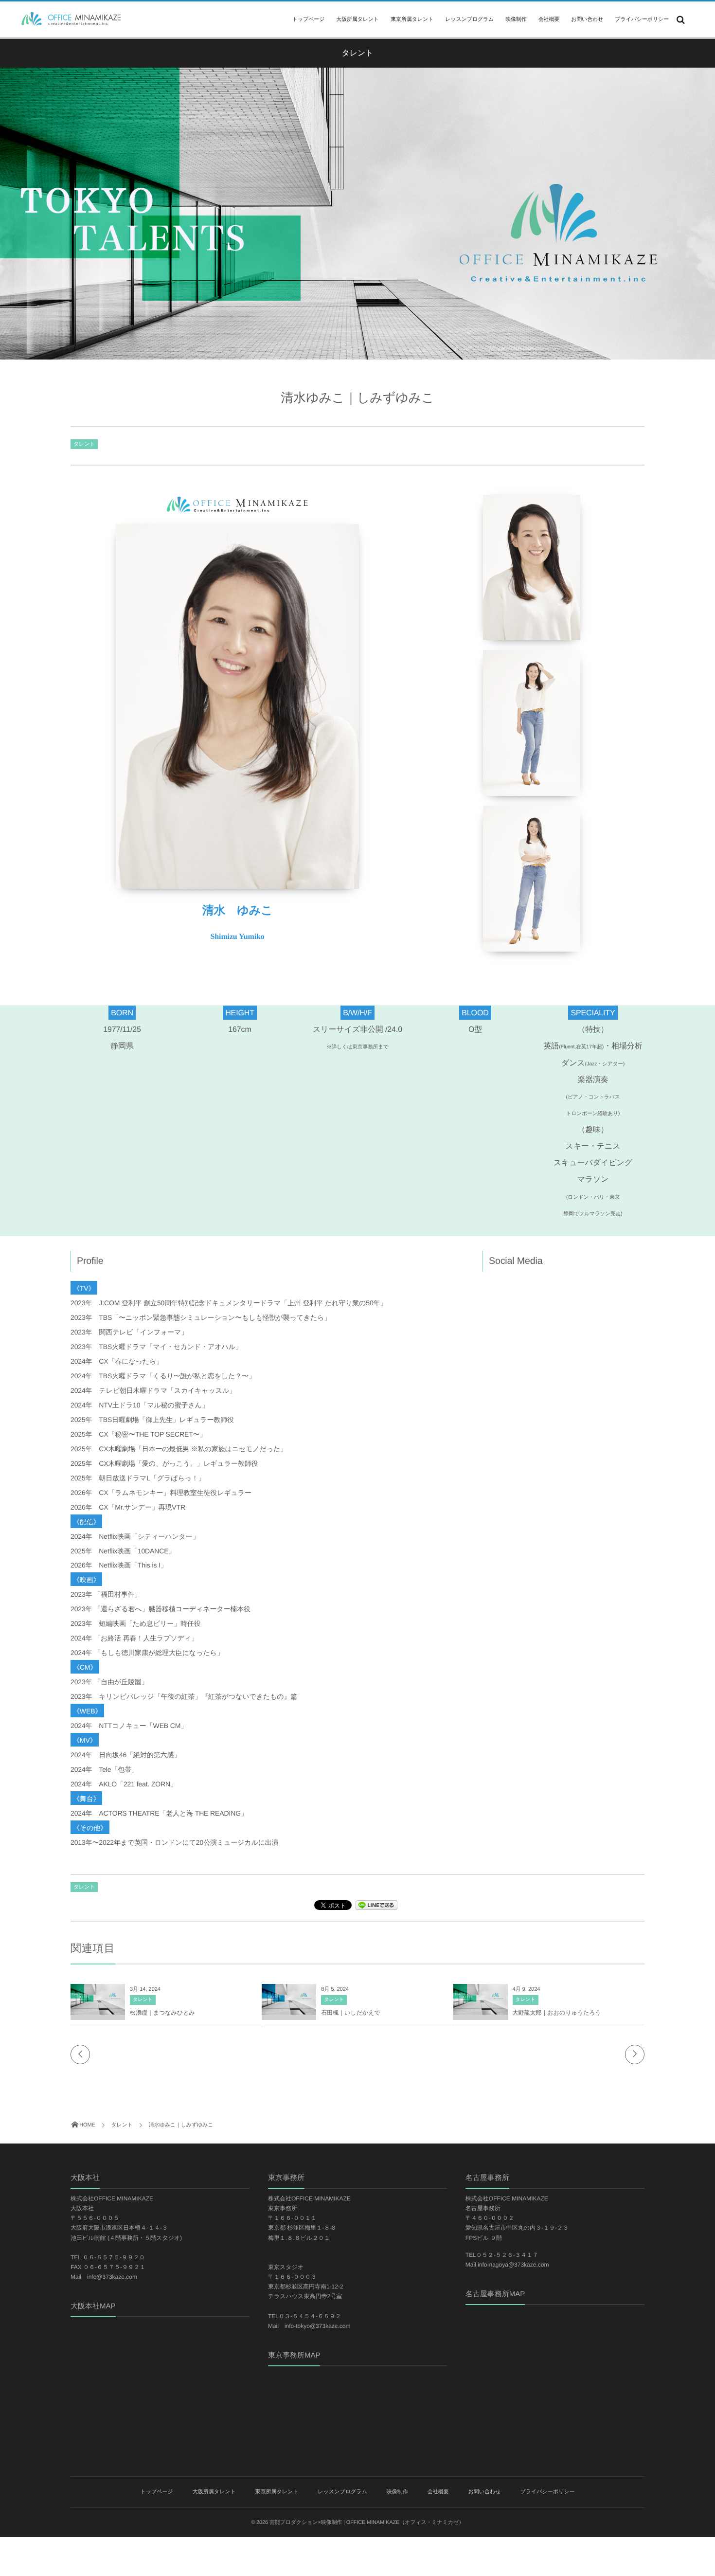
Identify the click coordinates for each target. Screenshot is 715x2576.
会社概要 (549, 19)
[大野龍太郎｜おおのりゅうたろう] (481, 2010)
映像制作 (516, 19)
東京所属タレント (412, 19)
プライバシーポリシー (642, 19)
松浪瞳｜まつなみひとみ (162, 2013)
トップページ (308, 19)
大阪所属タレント (357, 19)
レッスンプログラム (469, 19)
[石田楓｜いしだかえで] (289, 2010)
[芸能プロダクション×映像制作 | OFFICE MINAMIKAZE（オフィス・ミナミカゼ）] (68, 19)
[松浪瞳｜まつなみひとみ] (98, 2010)
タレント (84, 444)
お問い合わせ (587, 19)
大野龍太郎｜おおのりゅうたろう (557, 2013)
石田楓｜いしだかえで (350, 2013)
